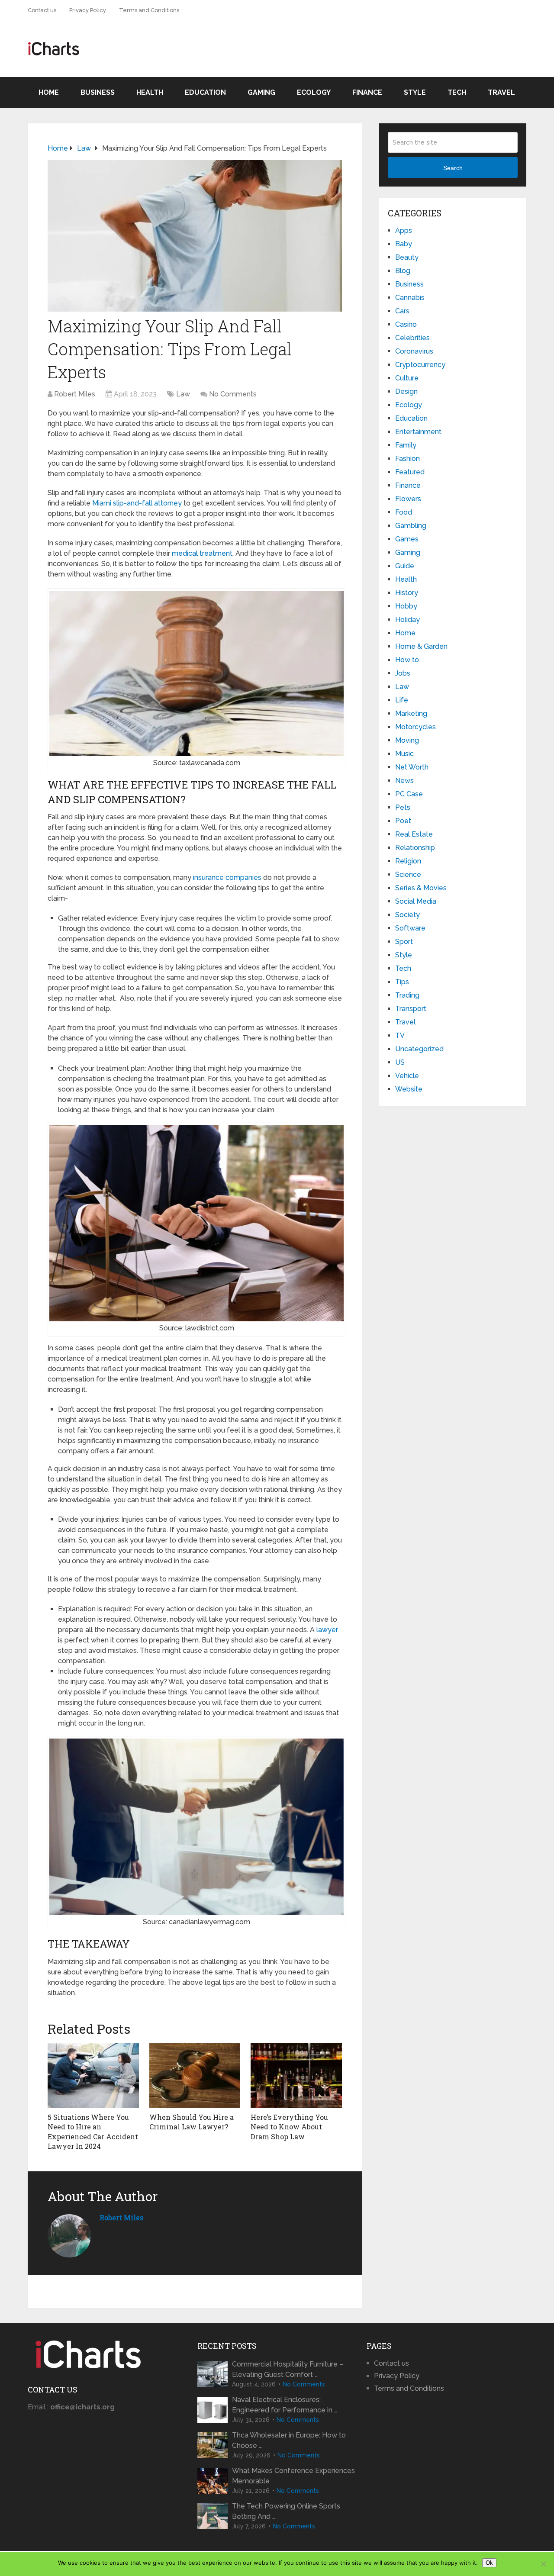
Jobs (403, 673)
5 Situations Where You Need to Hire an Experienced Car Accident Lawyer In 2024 (93, 2132)
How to (407, 660)
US (400, 1062)
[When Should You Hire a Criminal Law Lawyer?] (195, 2076)
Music (404, 754)
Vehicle (407, 1076)
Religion (408, 861)
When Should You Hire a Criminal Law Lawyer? (192, 2122)
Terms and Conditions (149, 10)
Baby (404, 244)
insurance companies (227, 877)
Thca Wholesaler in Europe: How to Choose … (289, 2440)
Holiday (407, 620)
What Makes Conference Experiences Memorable (293, 2476)
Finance (367, 92)
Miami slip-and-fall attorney (137, 503)
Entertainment (418, 432)
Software (410, 928)
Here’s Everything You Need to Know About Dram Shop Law (289, 2127)
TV (400, 1035)
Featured (410, 472)
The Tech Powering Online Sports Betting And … (286, 2511)
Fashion (407, 459)
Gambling (411, 526)
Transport (411, 1009)
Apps (404, 230)
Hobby (406, 606)
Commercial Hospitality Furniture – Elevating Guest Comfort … (288, 2369)
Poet (403, 821)
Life (402, 700)
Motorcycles (415, 727)
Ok (489, 2563)
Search (453, 168)
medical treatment (202, 553)
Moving (407, 740)
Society (407, 915)
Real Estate (414, 834)
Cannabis (410, 298)
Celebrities (412, 338)
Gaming (261, 92)
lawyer (327, 1630)
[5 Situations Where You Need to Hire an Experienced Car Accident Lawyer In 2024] (93, 2076)
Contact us (42, 10)
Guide (405, 566)
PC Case (409, 794)
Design (406, 391)
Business (98, 92)
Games (407, 539)
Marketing (411, 713)
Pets (403, 807)
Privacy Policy (88, 10)
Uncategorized (419, 1049)
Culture (407, 378)
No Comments (233, 394)
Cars (402, 311)
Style (415, 92)
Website (409, 1089)
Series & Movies (421, 888)
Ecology (314, 92)
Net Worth (412, 767)
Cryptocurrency (420, 365)
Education (205, 92)
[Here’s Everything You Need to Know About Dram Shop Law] (296, 2076)
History (407, 593)
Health (150, 92)
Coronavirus (414, 351)
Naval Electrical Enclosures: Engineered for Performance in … (285, 2405)
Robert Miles (75, 394)
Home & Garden (421, 646)
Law (183, 394)
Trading (407, 995)
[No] (543, 2564)
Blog (403, 271)
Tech (457, 92)
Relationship (415, 848)
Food (404, 512)
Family (406, 445)
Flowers (408, 499)
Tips (402, 982)
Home (49, 92)
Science (408, 874)
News (404, 781)
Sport (404, 942)
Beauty (407, 257)
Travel (501, 92)
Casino (406, 324)
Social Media (416, 901)
